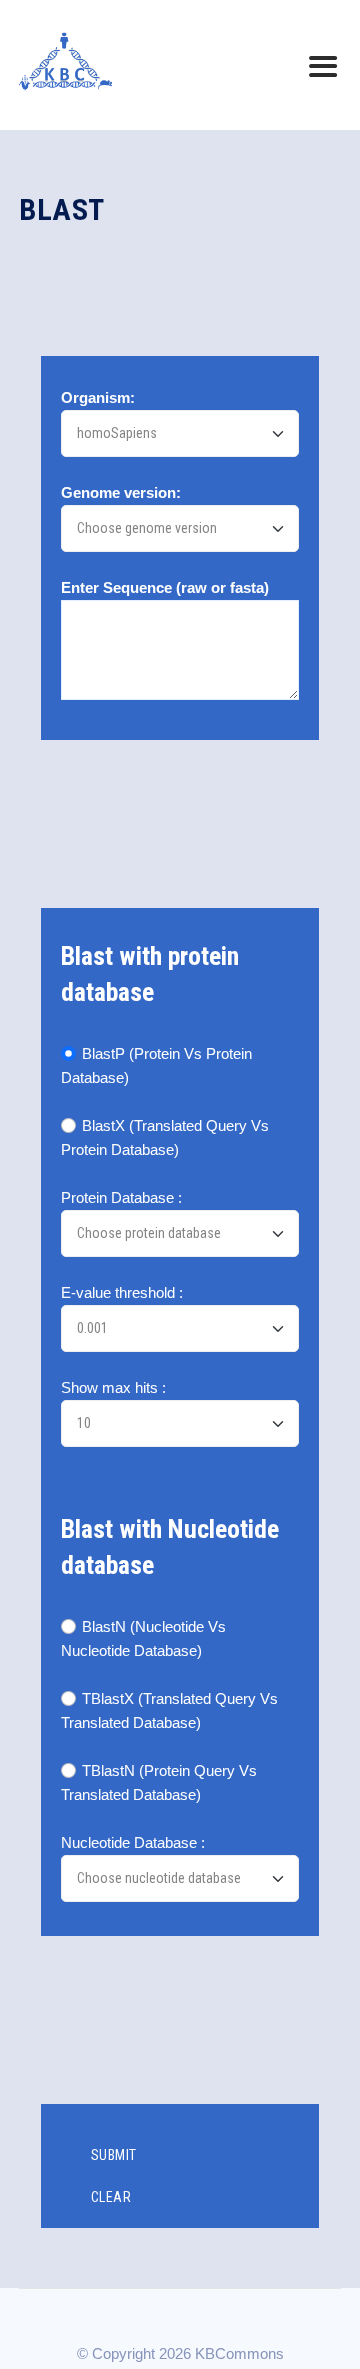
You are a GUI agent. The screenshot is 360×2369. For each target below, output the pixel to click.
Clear (111, 2197)
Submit (114, 2155)
